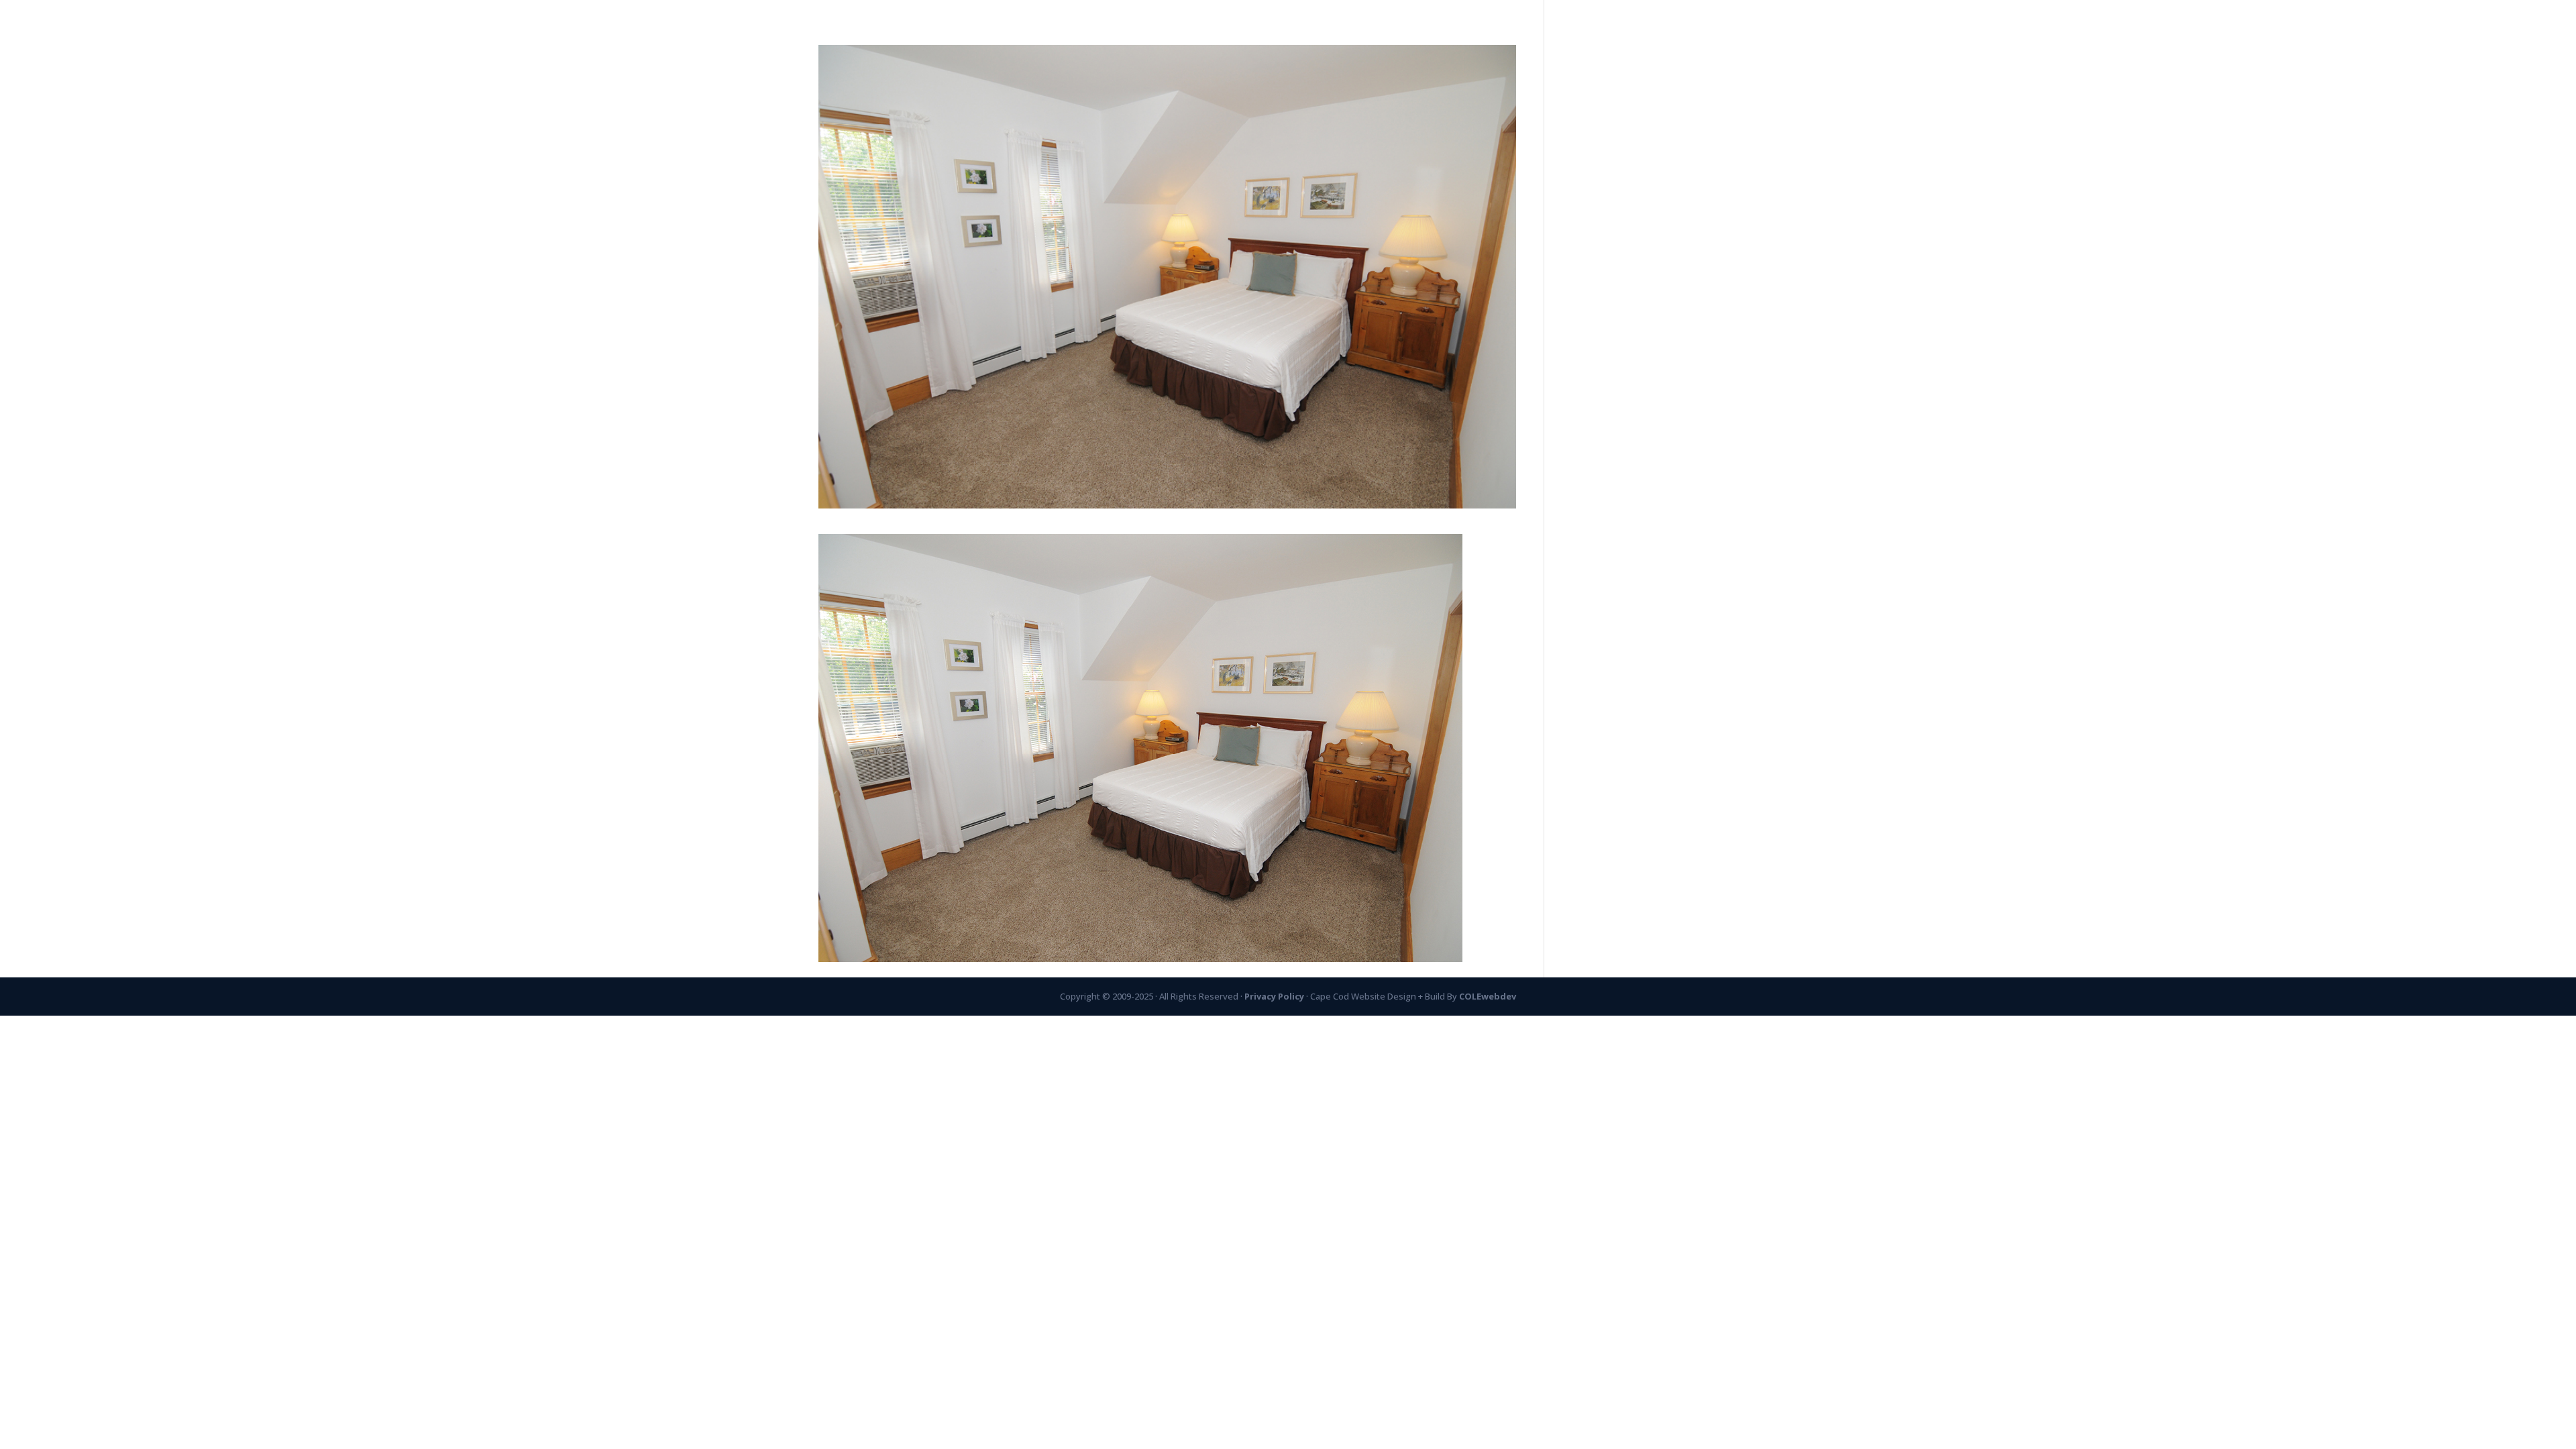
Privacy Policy (1275, 996)
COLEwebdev (1488, 996)
